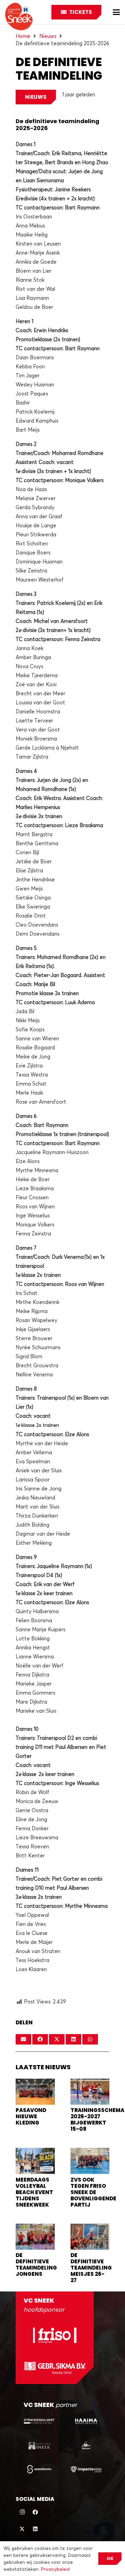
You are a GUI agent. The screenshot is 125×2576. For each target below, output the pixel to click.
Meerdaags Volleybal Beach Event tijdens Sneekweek (34, 2192)
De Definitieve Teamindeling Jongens (36, 2265)
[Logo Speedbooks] (39, 2469)
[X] (22, 2529)
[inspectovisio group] (86, 2469)
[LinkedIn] (35, 2529)
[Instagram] (22, 2512)
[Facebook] (35, 2512)
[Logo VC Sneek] (19, 17)
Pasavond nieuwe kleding (31, 2116)
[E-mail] (23, 2039)
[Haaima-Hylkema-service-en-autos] (86, 2421)
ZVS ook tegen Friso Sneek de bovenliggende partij (93, 2192)
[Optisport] (86, 2445)
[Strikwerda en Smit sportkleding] (39, 2421)
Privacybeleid (55, 2569)
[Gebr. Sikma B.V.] (55, 2368)
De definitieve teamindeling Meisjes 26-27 (91, 2268)
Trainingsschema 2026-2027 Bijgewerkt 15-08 (97, 2119)
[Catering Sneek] (39, 2445)
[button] (116, 12)
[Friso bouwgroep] (55, 2335)
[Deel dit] (40, 2039)
